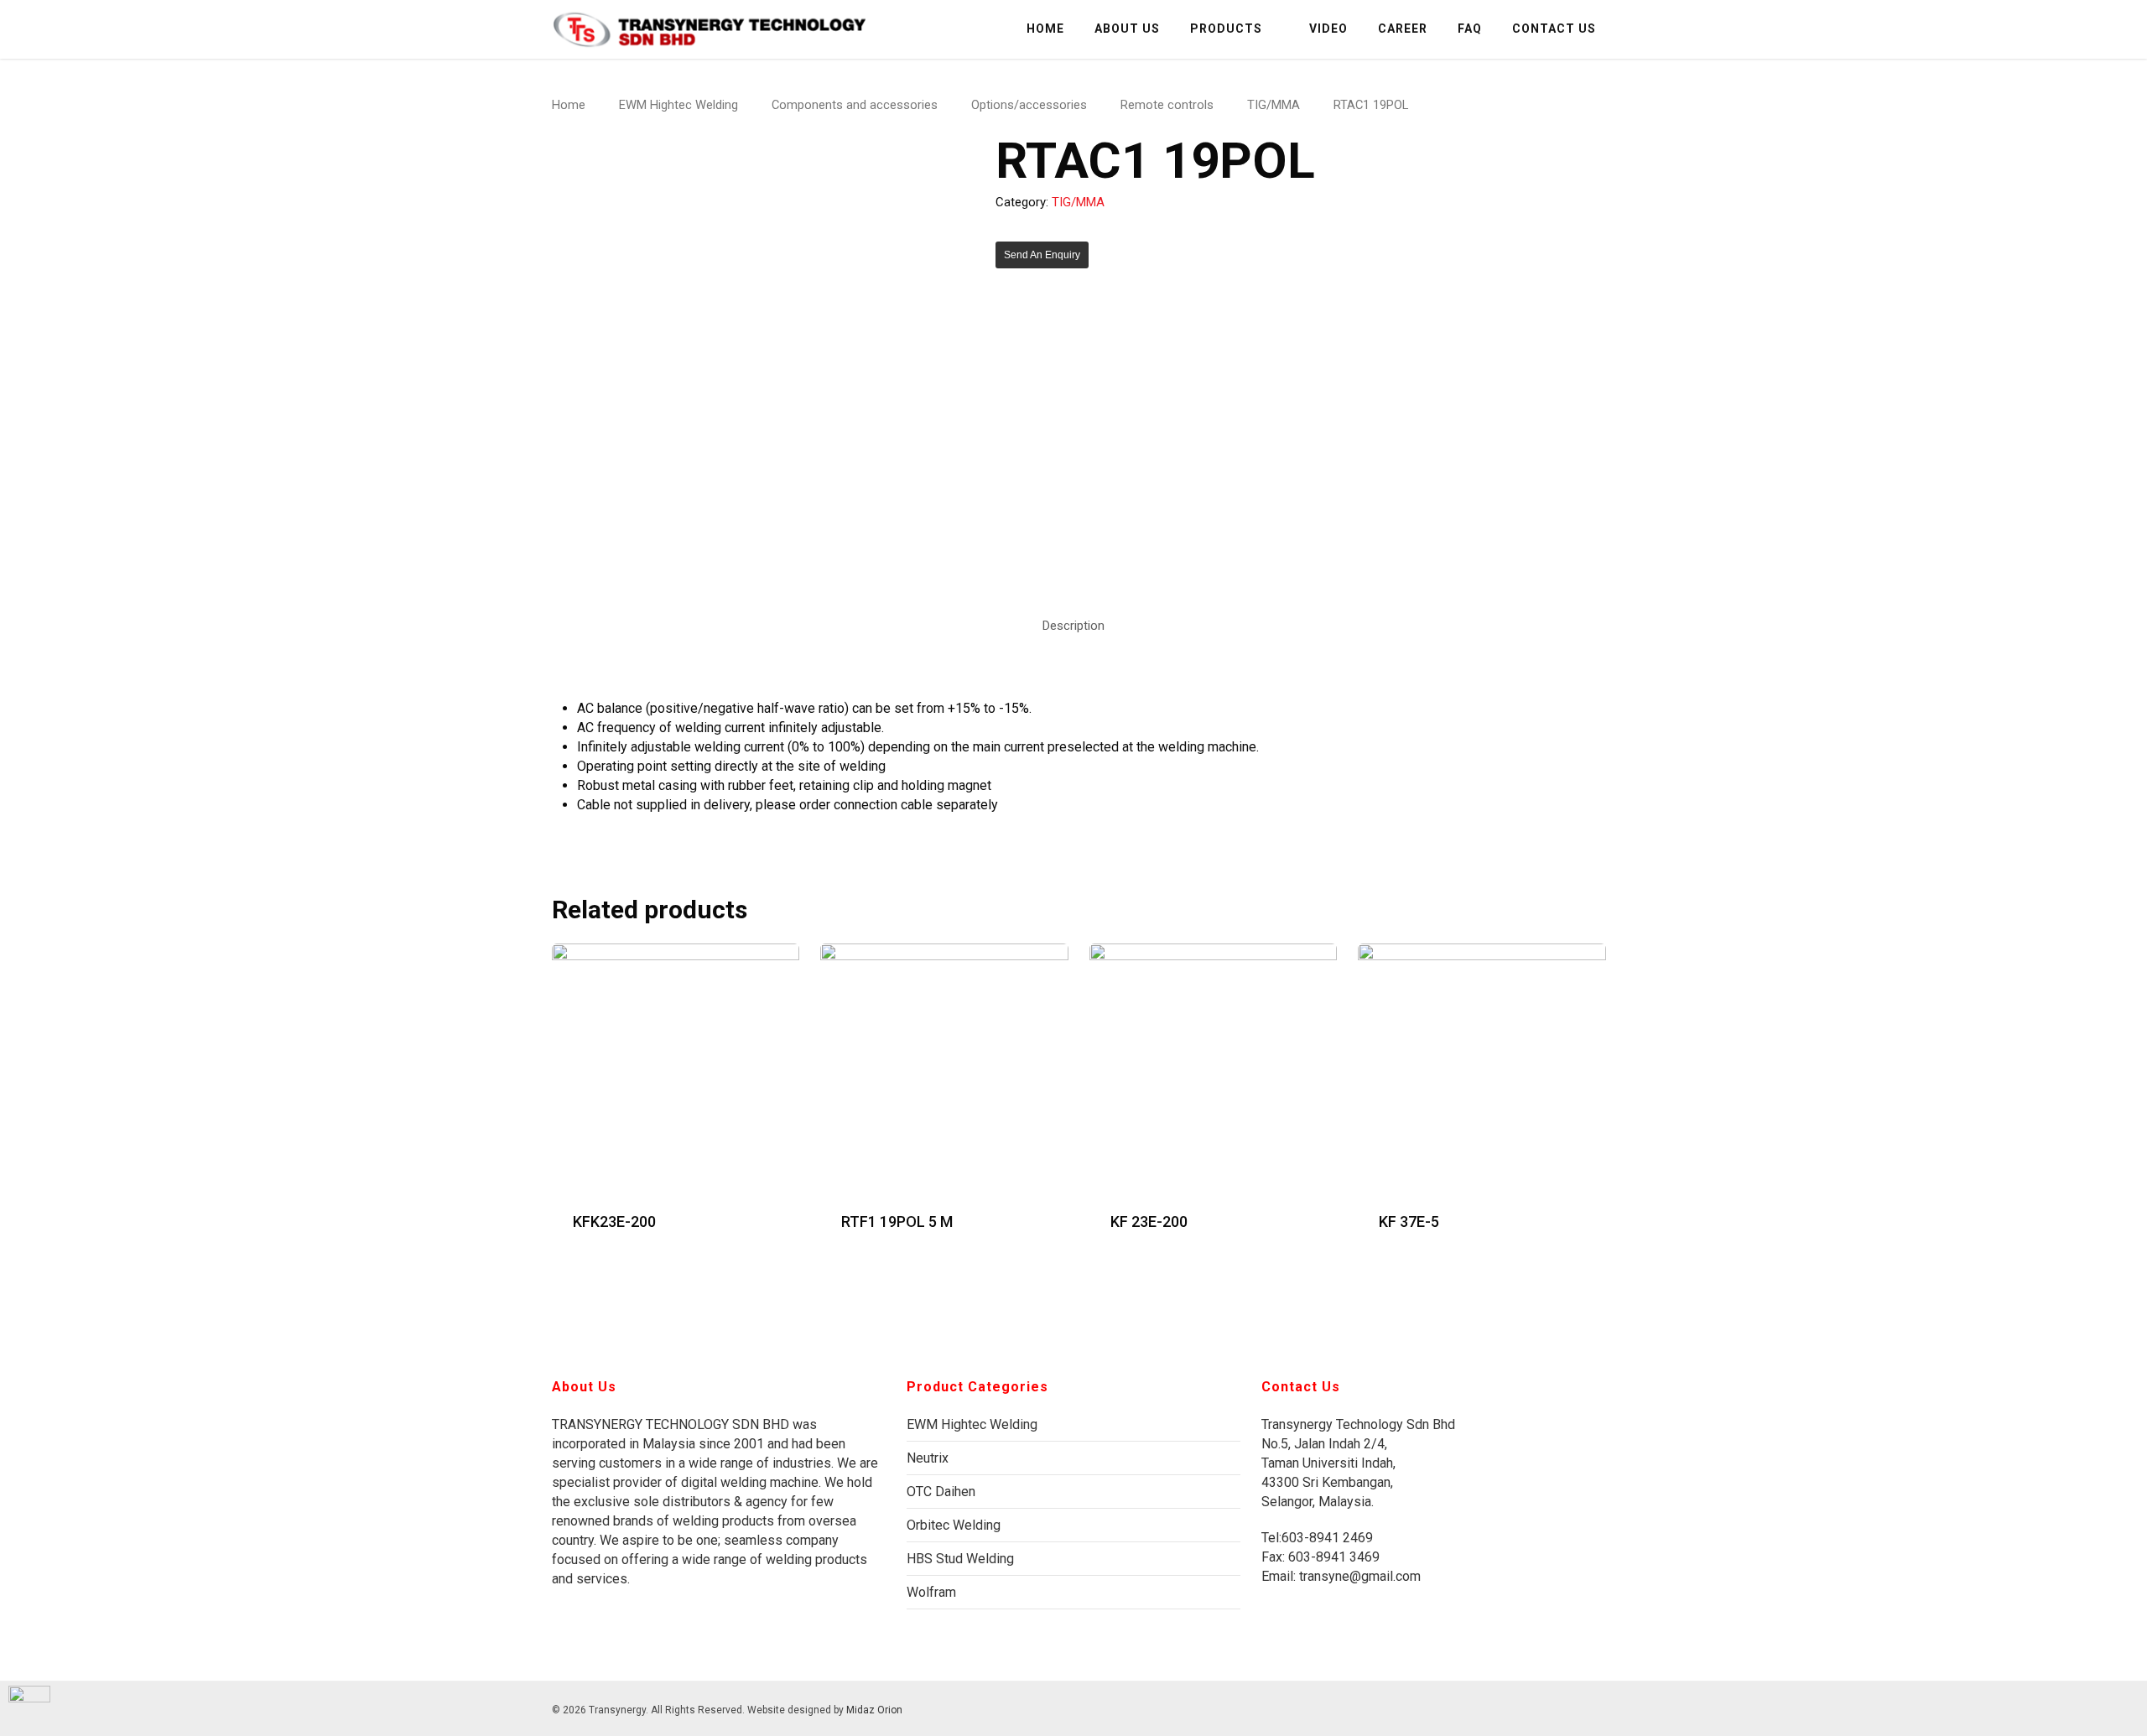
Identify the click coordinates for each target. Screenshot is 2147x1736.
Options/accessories (1029, 105)
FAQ (1470, 29)
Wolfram (931, 1592)
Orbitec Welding (954, 1525)
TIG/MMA (1274, 105)
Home (1045, 29)
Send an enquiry (1042, 255)
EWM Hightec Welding (678, 105)
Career (1403, 29)
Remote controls (1167, 105)
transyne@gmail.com (1358, 1576)
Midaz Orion (874, 1710)
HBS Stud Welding (960, 1559)
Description (1073, 626)
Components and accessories (855, 105)
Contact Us (1554, 29)
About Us (1127, 29)
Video (1328, 29)
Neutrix (928, 1458)
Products (1226, 29)
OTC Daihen (941, 1492)
